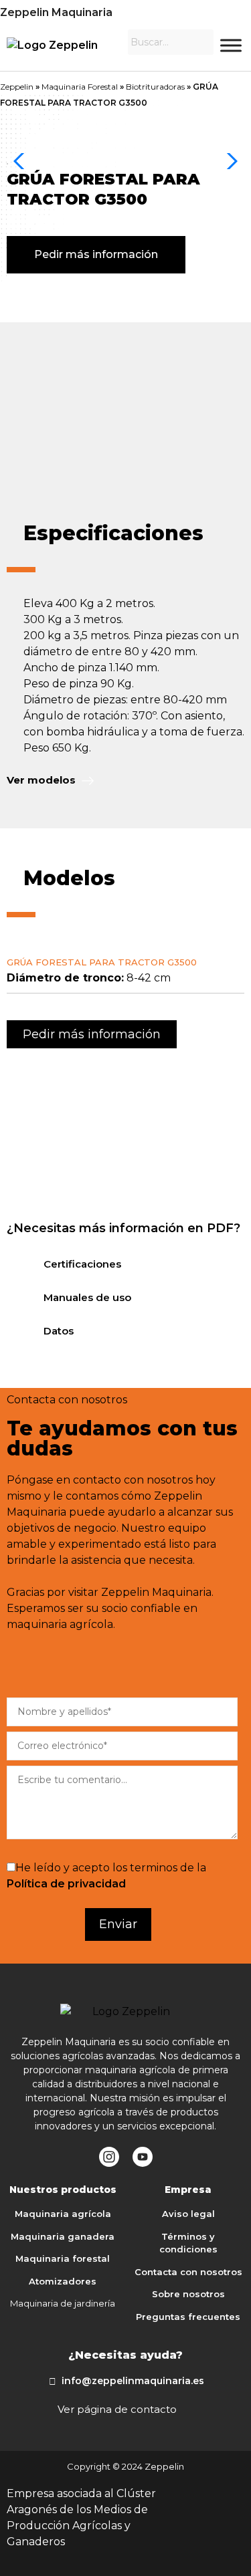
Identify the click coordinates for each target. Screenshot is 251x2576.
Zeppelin (17, 87)
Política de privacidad (66, 1884)
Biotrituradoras (155, 87)
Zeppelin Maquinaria (56, 12)
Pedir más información (96, 254)
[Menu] (231, 45)
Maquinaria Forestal (80, 87)
